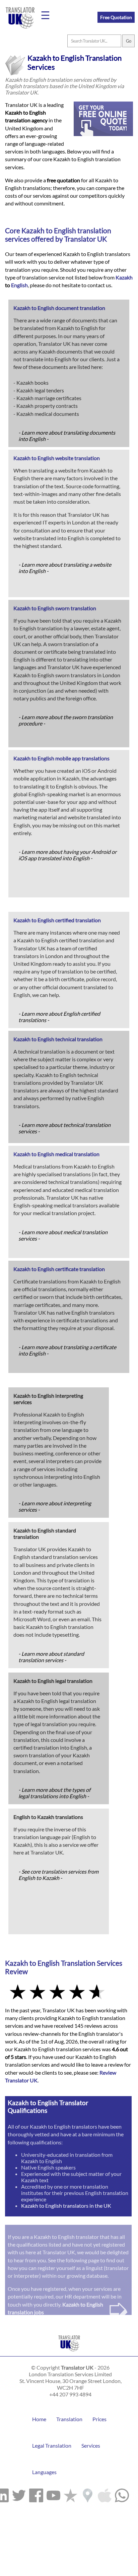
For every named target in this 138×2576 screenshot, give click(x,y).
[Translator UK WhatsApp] (122, 2494)
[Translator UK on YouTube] (53, 2494)
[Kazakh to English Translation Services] (69, 2353)
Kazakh (33, 230)
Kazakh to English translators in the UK (66, 2206)
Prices (99, 2419)
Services (91, 2445)
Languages (44, 2472)
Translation (69, 2419)
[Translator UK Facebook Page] (36, 2494)
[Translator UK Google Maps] (88, 2494)
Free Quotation (116, 17)
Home (39, 2419)
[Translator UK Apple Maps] (105, 2494)
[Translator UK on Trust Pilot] (71, 2494)
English (65, 230)
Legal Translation (52, 2445)
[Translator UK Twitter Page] (19, 2494)
